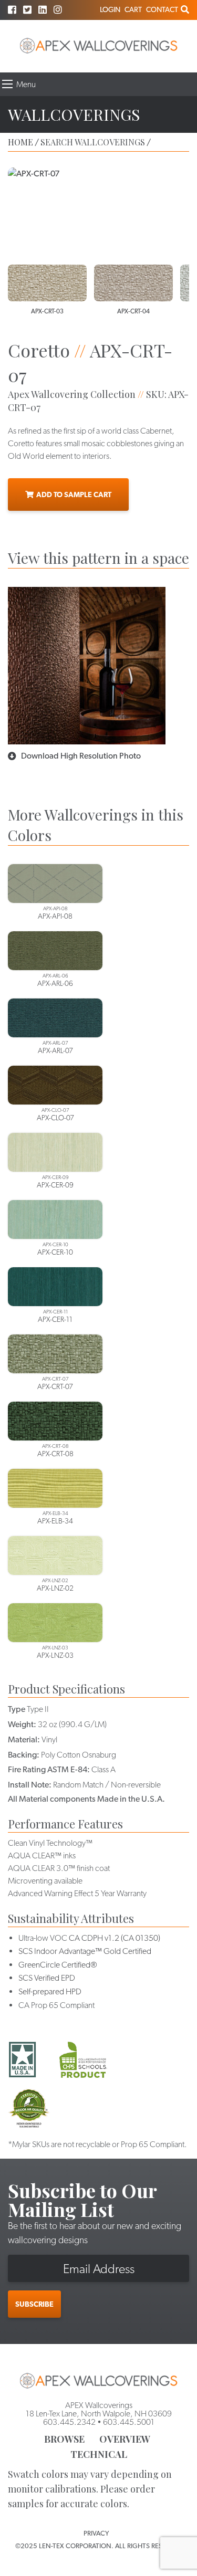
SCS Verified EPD (47, 1978)
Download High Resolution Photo (81, 756)
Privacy (96, 2533)
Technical (99, 2454)
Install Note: (30, 1785)
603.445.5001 (129, 2422)
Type (17, 1709)
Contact (162, 9)
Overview (125, 2439)
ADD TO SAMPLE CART (74, 495)
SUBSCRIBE (34, 2304)
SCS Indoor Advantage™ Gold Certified (85, 1951)
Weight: (22, 1724)
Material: (24, 1739)
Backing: (24, 1755)
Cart (133, 9)
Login (110, 9)
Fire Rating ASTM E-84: (49, 1769)
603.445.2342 (69, 2422)
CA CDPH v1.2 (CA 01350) (115, 1938)
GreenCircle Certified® (58, 1965)
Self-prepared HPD (50, 1991)
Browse (64, 2439)
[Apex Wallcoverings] (99, 46)
